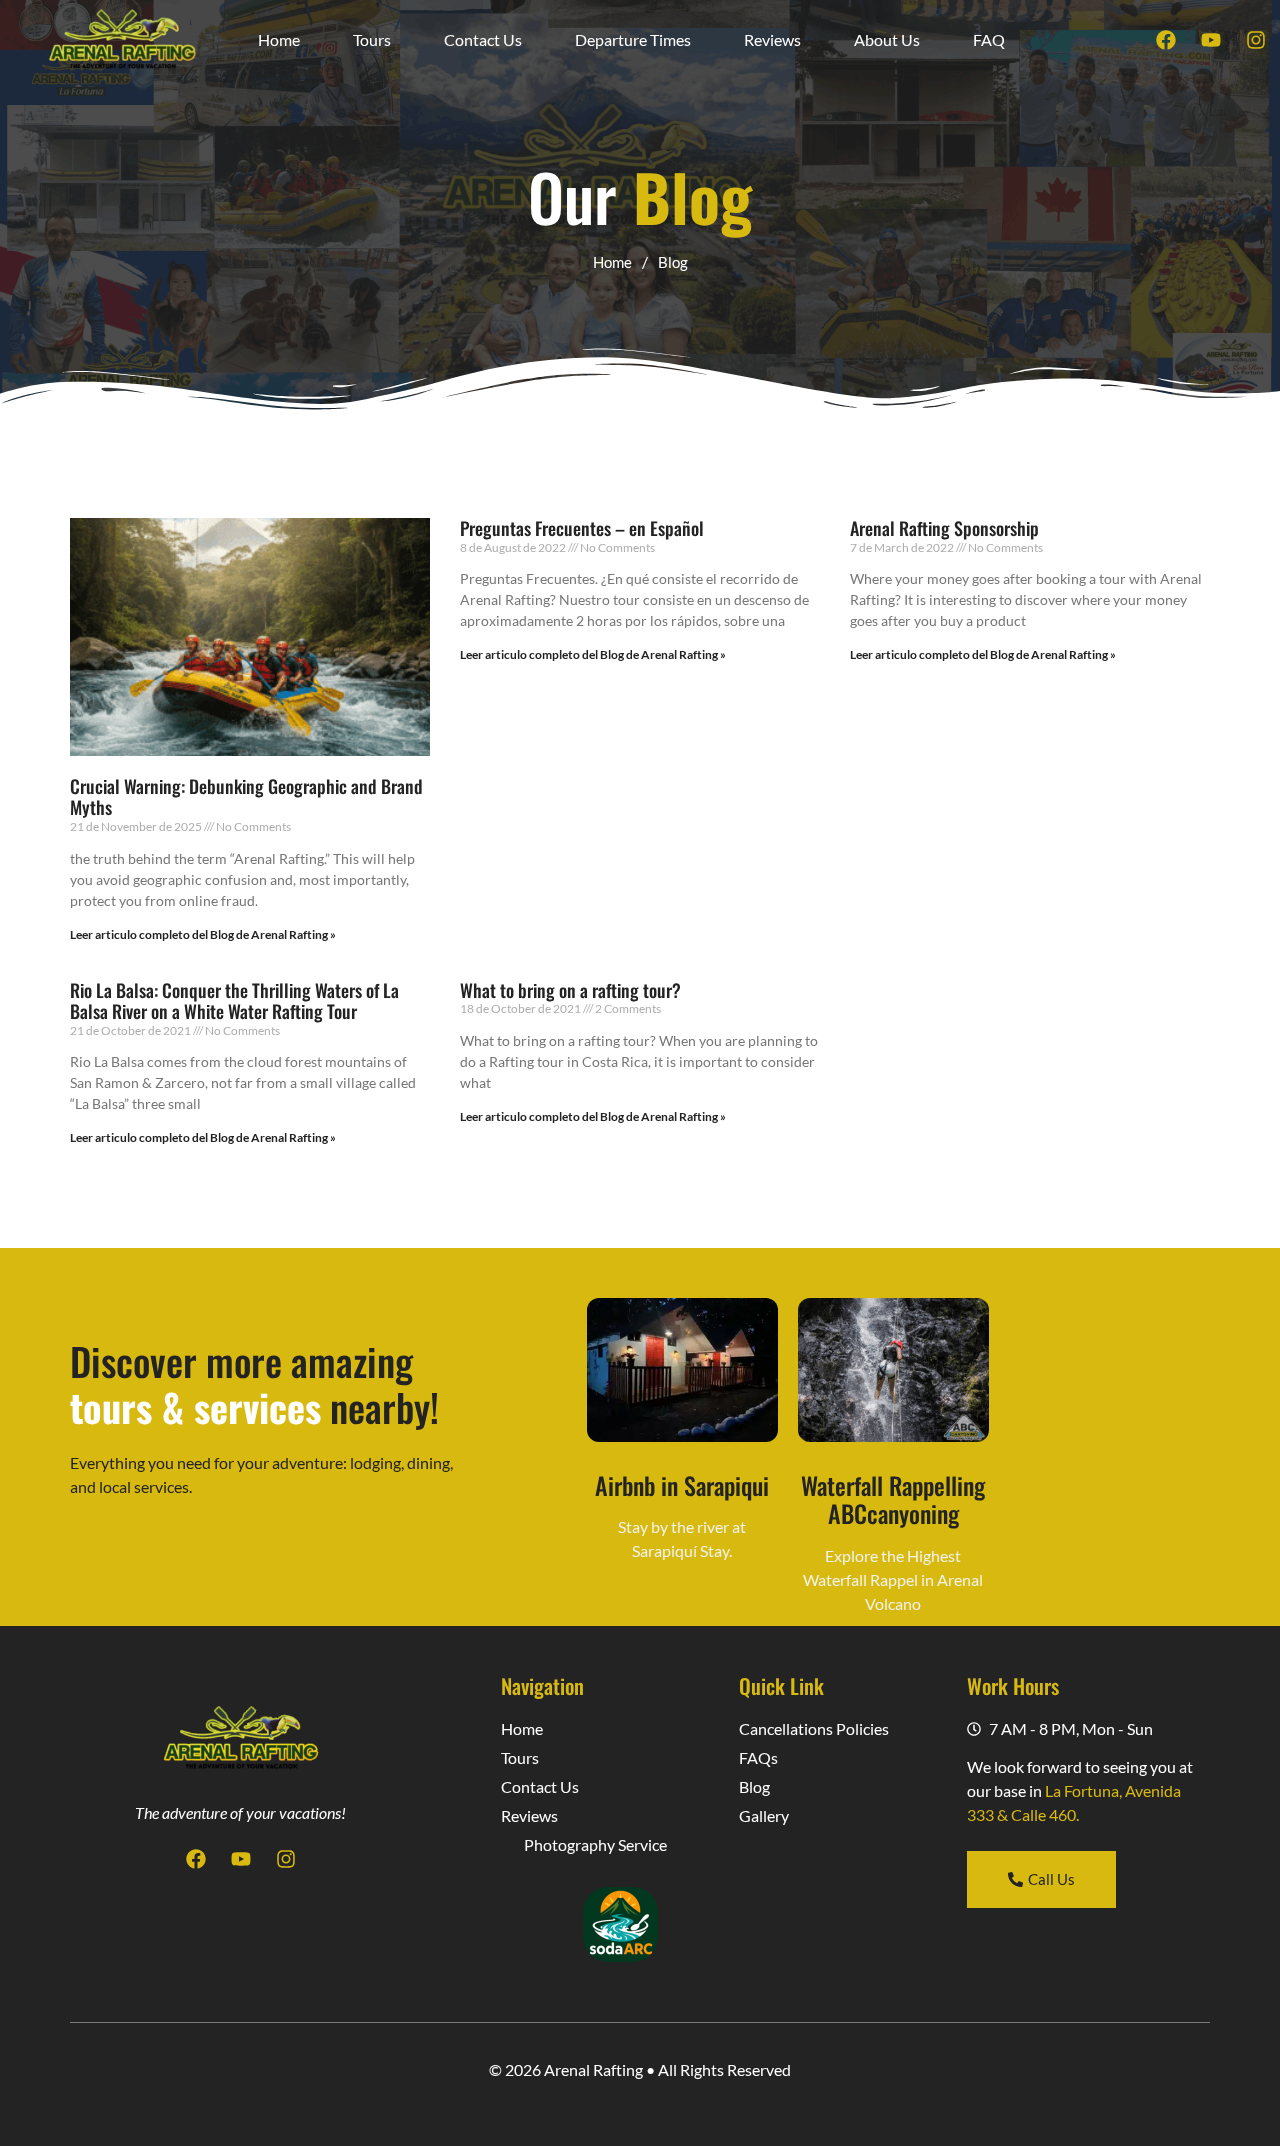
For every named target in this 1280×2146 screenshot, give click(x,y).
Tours (372, 39)
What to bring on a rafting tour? (570, 990)
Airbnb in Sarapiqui (682, 1485)
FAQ (989, 39)
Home (279, 39)
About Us (887, 39)
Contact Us (483, 39)
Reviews (772, 39)
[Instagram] (1256, 40)
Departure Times (633, 39)
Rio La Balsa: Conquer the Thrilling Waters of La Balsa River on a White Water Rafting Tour (234, 1001)
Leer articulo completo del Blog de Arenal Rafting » (203, 934)
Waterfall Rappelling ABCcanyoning (893, 1499)
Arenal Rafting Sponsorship (944, 528)
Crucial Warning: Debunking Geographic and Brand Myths (246, 797)
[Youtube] (1211, 40)
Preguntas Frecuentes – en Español (582, 528)
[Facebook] (1166, 40)
